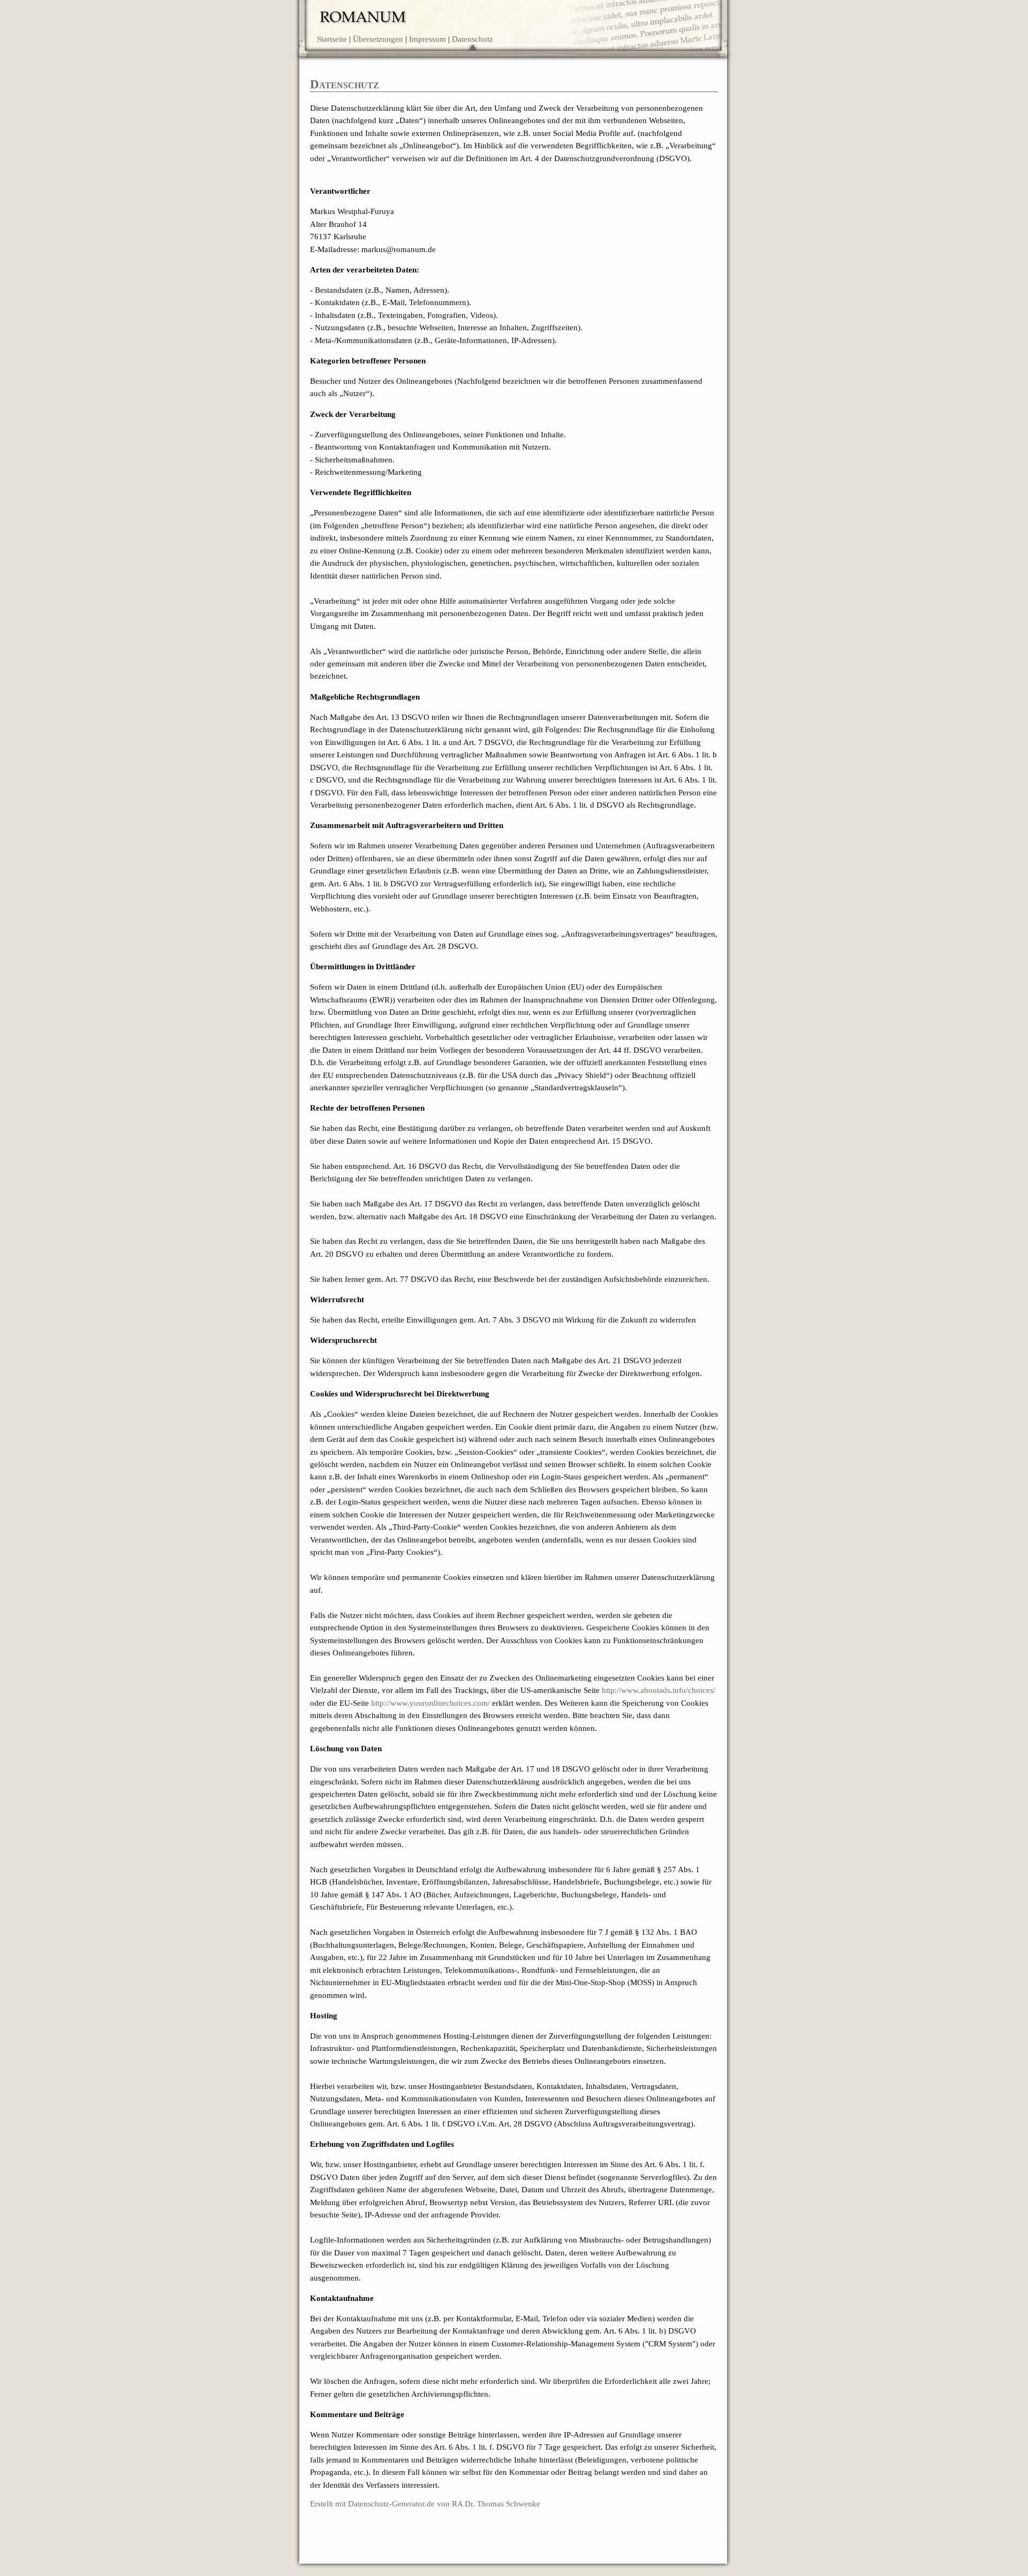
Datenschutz (473, 39)
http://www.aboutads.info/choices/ (659, 1690)
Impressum (428, 39)
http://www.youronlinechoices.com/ (430, 1703)
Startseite (332, 39)
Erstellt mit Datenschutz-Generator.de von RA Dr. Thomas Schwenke (425, 2504)
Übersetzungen (378, 39)
